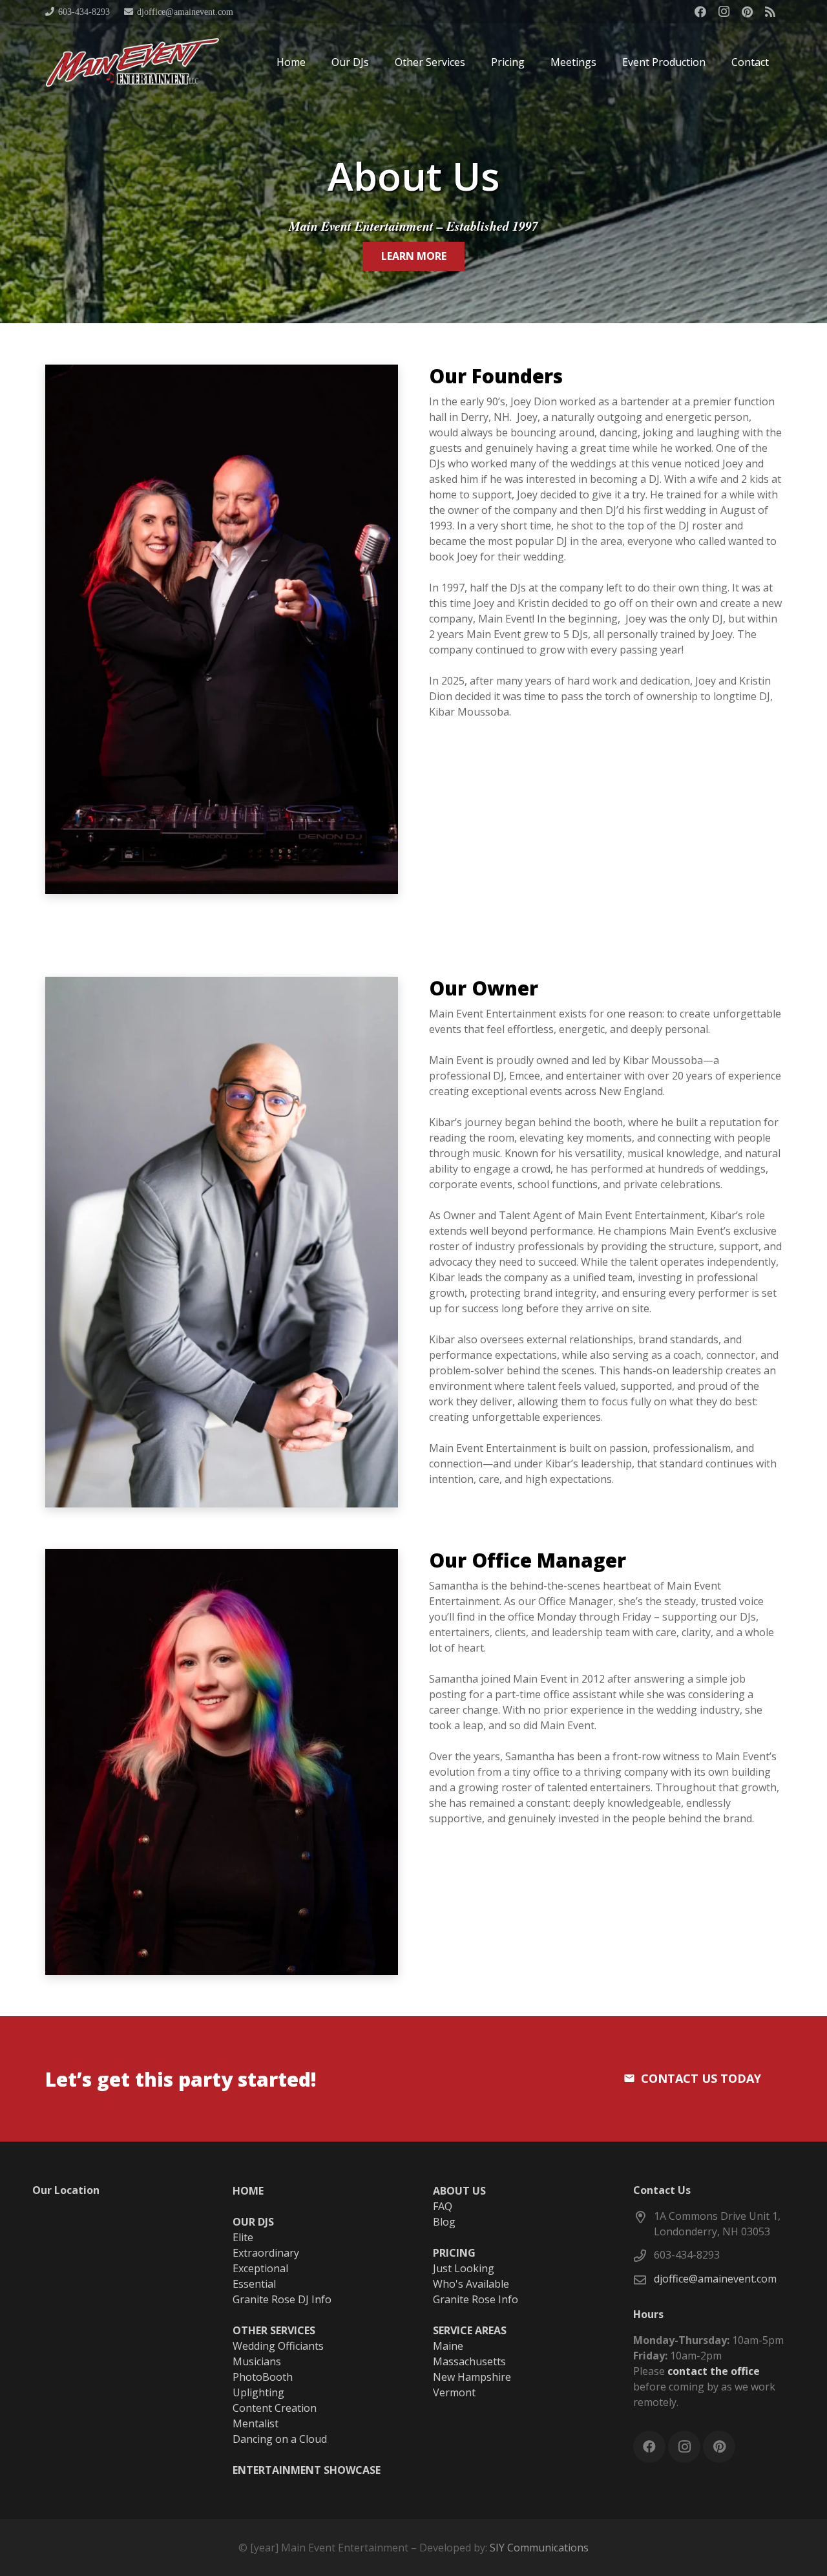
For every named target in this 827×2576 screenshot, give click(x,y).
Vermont (454, 2392)
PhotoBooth (263, 2377)
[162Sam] (222, 1762)
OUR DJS (253, 2222)
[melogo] (132, 62)
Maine (448, 2346)
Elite (243, 2237)
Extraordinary (266, 2253)
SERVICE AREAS (470, 2330)
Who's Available (471, 2284)
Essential (254, 2284)
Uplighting (258, 2392)
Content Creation (275, 2408)
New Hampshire (472, 2377)
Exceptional (260, 2268)
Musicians (257, 2361)
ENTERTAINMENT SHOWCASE (307, 2470)
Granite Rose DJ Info (282, 2299)
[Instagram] (724, 12)
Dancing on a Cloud (280, 2439)
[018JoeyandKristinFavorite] (222, 629)
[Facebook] (700, 12)
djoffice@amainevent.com (715, 2279)
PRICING (454, 2253)
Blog (444, 2222)
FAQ (443, 2206)
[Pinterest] (747, 12)
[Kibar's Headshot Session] (222, 1242)
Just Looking (464, 2268)
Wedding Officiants (278, 2346)
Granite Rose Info (476, 2299)
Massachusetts (469, 2361)
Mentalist (256, 2423)
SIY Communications (539, 2548)
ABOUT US (459, 2191)
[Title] (770, 12)
